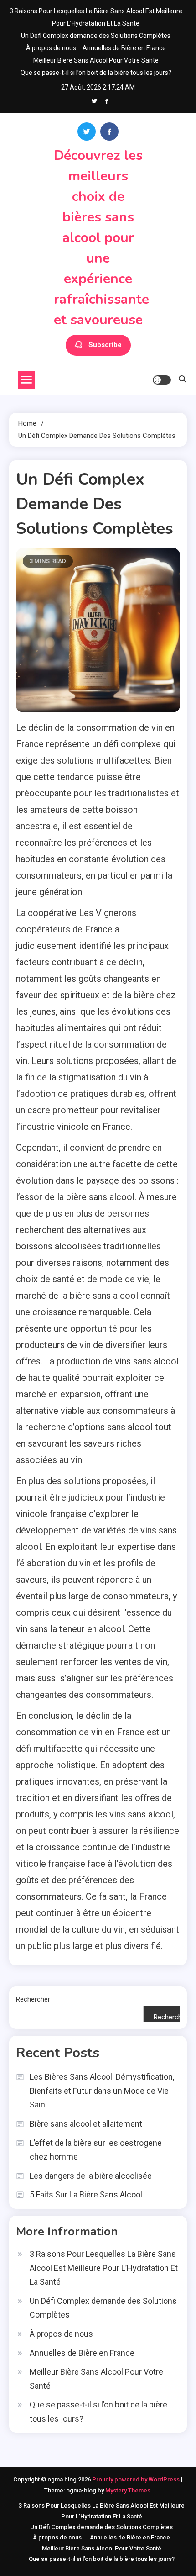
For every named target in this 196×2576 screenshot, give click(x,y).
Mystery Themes (128, 2490)
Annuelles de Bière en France (124, 48)
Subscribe (105, 345)
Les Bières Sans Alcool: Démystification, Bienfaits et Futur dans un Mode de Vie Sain (102, 2091)
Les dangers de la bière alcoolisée (91, 2176)
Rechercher (33, 1999)
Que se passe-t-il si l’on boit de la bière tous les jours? (96, 73)
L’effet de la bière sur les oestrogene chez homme (96, 2150)
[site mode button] (162, 380)
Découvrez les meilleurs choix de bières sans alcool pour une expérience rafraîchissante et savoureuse (101, 238)
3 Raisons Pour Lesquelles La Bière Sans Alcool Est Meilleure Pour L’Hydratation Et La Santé (104, 2268)
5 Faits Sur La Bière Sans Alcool (86, 2194)
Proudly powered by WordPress (137, 2479)
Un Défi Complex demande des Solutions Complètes (96, 36)
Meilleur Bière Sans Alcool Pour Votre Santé (96, 60)
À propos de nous (51, 48)
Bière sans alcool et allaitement (86, 2124)
